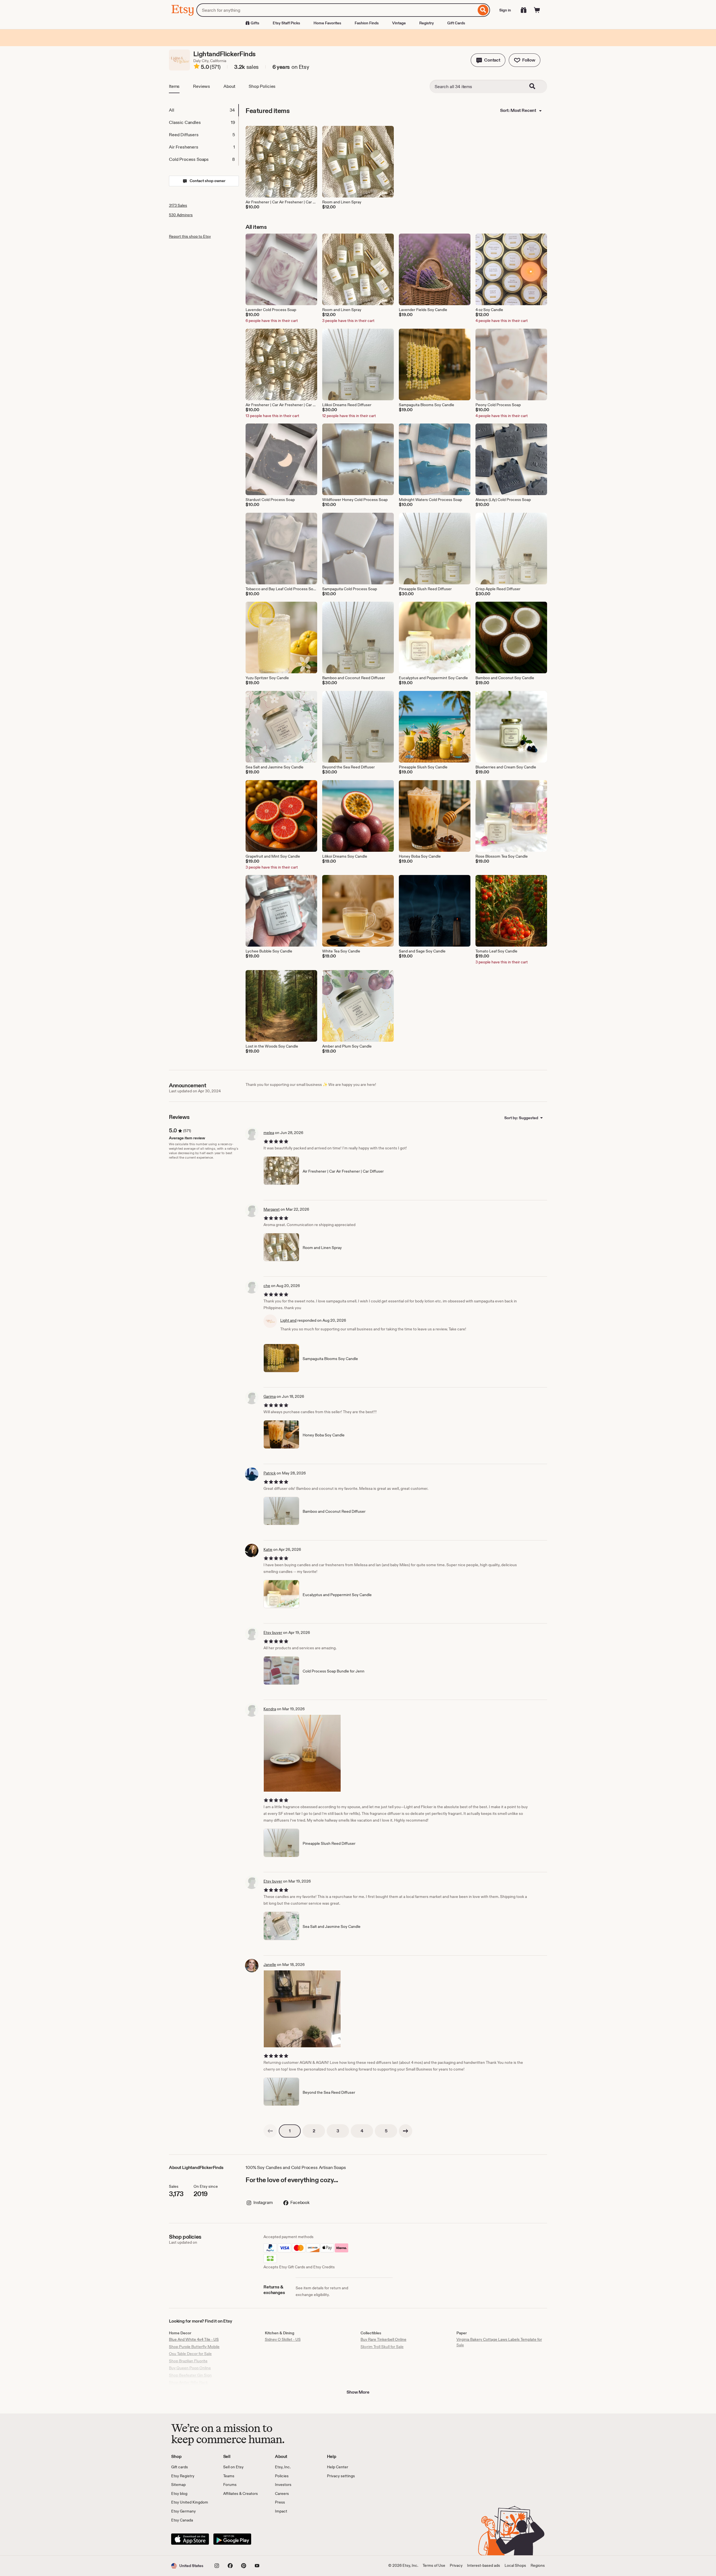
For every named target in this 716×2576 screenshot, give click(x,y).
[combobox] (336, 10)
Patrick (270, 1473)
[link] (270, 2131)
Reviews (202, 86)
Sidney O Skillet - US (283, 2339)
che (267, 1286)
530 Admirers (181, 215)
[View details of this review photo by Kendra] (302, 1753)
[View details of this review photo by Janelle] (302, 2009)
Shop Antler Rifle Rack (188, 2382)
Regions (538, 2565)
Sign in (505, 10)
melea (269, 1133)
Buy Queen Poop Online (190, 2368)
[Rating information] (197, 67)
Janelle (270, 1965)
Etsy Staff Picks (286, 23)
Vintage (399, 23)
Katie (268, 1549)
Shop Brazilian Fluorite (188, 2361)
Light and (288, 1320)
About (229, 86)
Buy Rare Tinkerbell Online (383, 2339)
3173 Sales (178, 205)
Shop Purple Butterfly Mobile (194, 2347)
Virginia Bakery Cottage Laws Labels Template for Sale (499, 2342)
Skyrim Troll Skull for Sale (382, 2347)
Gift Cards (456, 23)
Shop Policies (262, 86)
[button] (488, 60)
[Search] (483, 10)
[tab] (204, 110)
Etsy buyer (273, 1632)
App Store (190, 2539)
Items (174, 86)
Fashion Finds (367, 23)
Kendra (270, 1709)
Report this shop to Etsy (190, 236)
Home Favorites (327, 23)
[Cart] (537, 10)
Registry (427, 23)
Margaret (272, 1209)
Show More (358, 2392)
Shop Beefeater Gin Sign (190, 2375)
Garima (270, 1396)
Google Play (232, 2539)
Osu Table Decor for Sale (190, 2354)
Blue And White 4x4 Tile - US (194, 2339)
